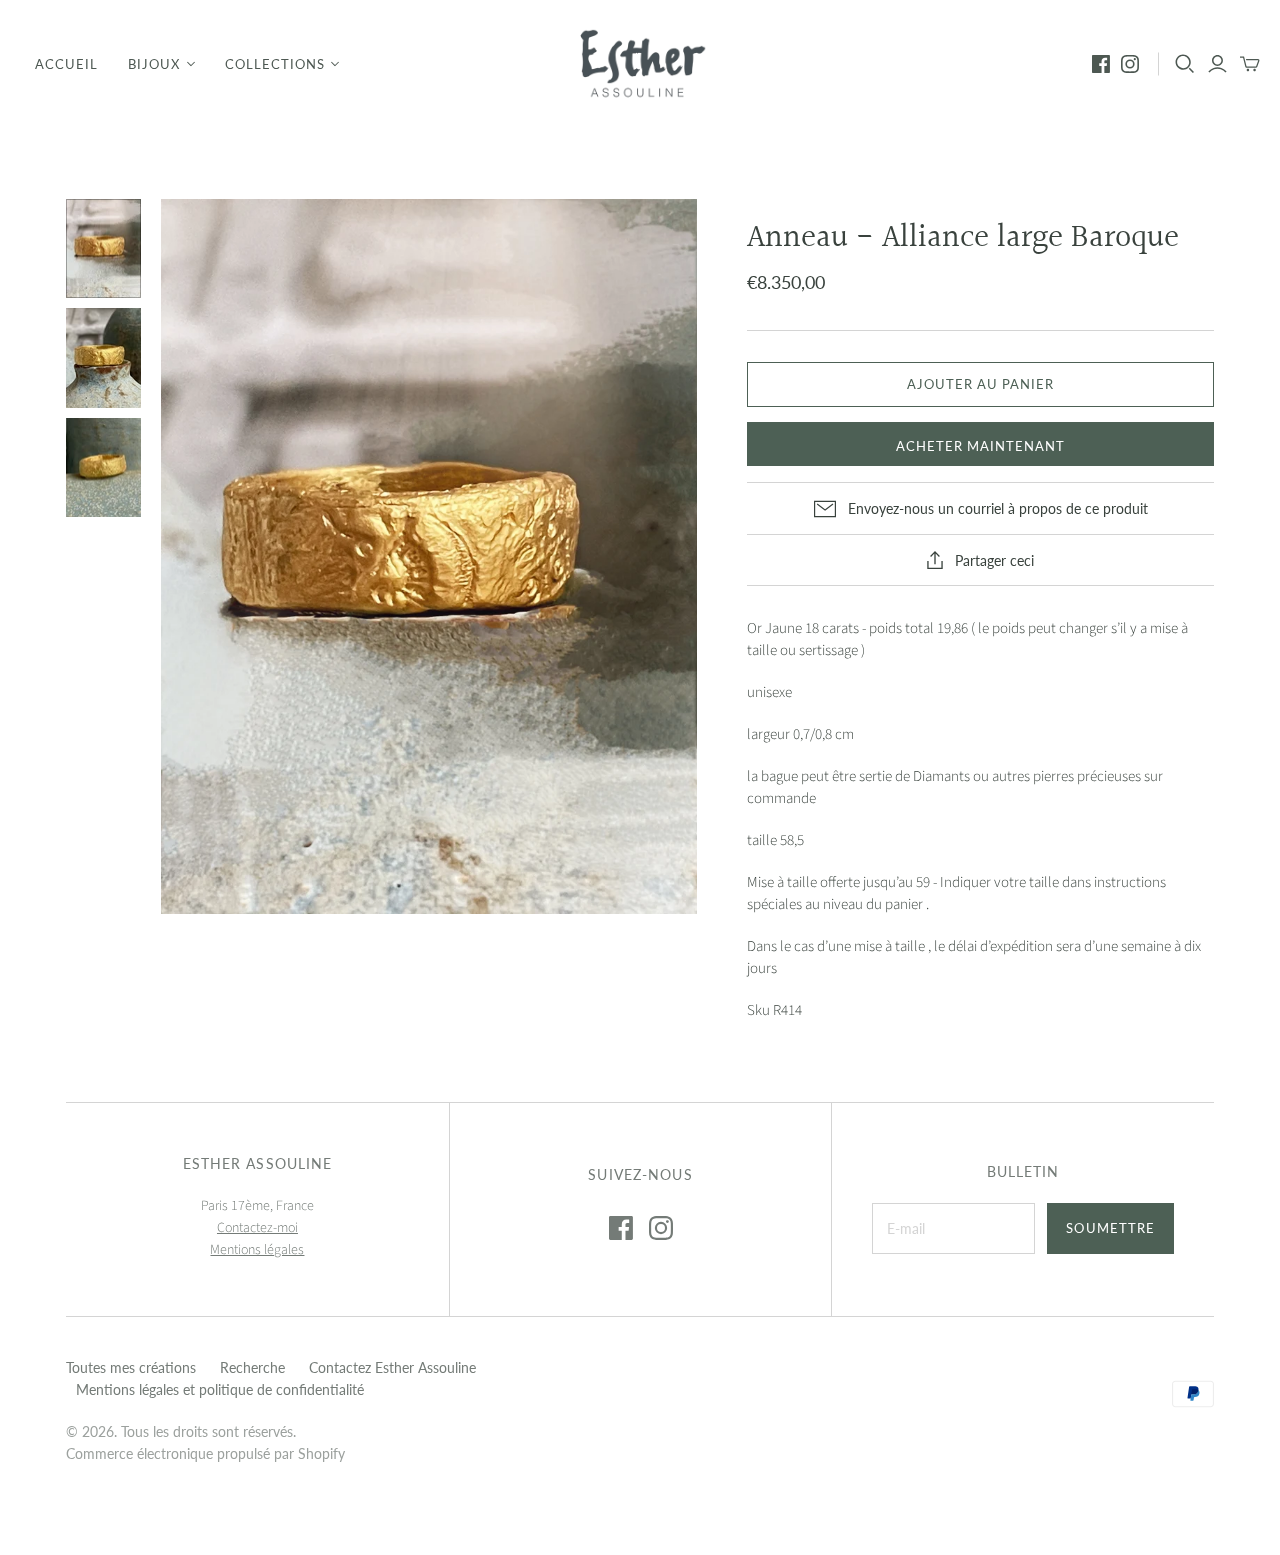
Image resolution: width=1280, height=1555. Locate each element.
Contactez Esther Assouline (392, 1367)
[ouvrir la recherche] (1185, 64)
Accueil (66, 64)
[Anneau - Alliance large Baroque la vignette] (103, 249)
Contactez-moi (257, 1228)
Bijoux (154, 64)
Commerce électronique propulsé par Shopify (205, 1453)
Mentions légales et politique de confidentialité (220, 1389)
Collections (275, 64)
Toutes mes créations (131, 1367)
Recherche (252, 1367)
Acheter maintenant (981, 446)
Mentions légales (257, 1250)
